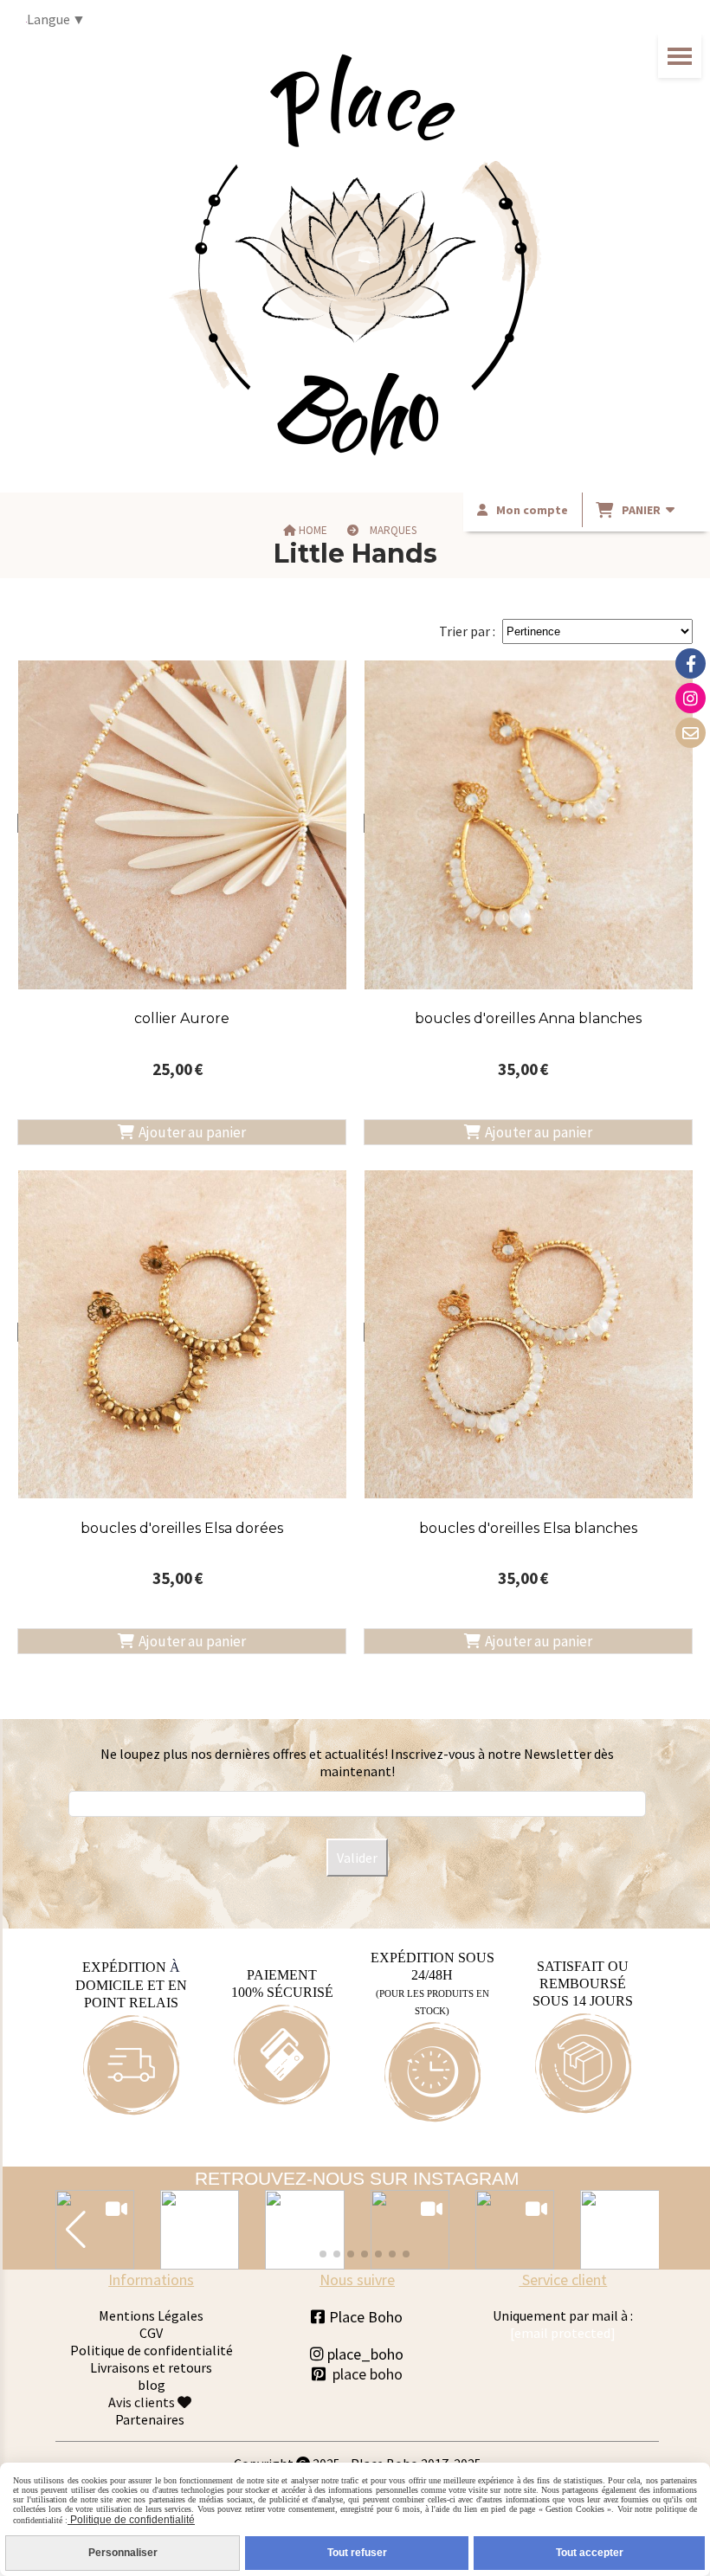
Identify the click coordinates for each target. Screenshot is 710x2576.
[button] (76, 2230)
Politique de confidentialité (152, 2350)
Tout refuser (357, 2553)
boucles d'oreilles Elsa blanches (528, 1528)
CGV (151, 2333)
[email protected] (563, 2333)
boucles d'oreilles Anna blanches (528, 1018)
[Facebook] (691, 663)
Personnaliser (123, 2553)
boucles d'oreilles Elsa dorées (182, 1528)
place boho (368, 2374)
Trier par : (467, 631)
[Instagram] (691, 698)
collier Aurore (182, 1018)
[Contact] (691, 733)
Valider (357, 1858)
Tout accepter (590, 2553)
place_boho (357, 2354)
